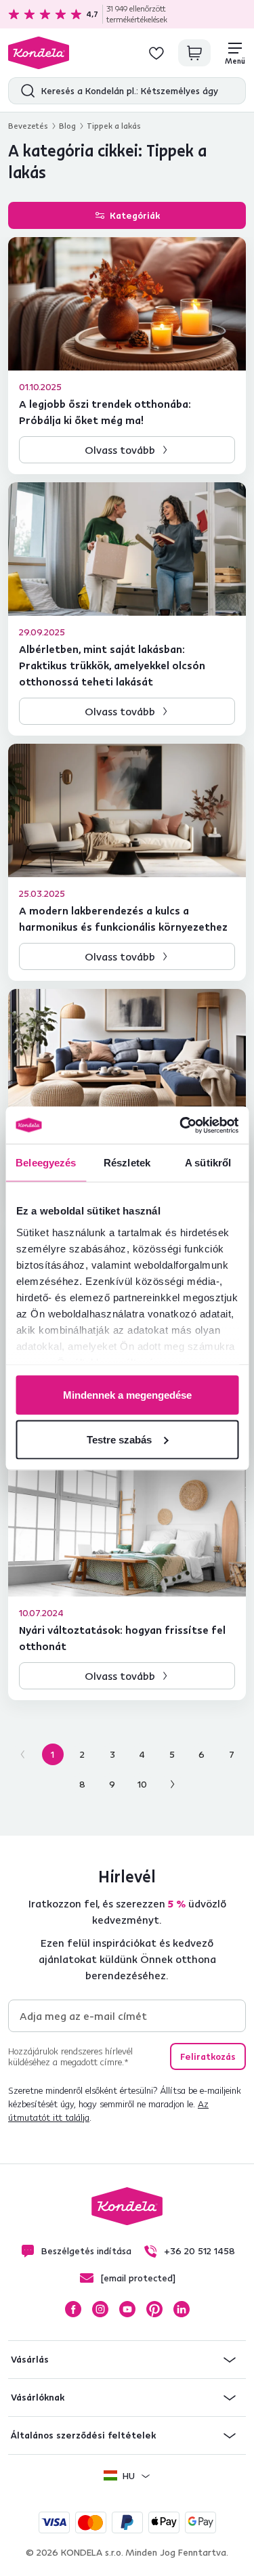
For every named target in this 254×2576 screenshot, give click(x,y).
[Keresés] (25, 91)
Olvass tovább (120, 450)
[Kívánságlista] (156, 53)
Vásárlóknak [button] (38, 2397)
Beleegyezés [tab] (46, 1163)
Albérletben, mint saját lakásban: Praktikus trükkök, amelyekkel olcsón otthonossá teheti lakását (112, 665)
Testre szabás (119, 1439)
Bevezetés (28, 126)
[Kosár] (194, 53)
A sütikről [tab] (208, 1163)
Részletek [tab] (127, 1163)
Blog (67, 126)
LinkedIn (182, 2309)
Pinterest (154, 2309)
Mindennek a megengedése (127, 1395)
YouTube (127, 2309)
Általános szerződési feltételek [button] (83, 2435)
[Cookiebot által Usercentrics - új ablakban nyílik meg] (181, 1125)
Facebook (73, 2309)
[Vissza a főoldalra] (39, 53)
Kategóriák (135, 215)
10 (142, 1784)
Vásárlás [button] (30, 2359)
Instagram (100, 2309)
